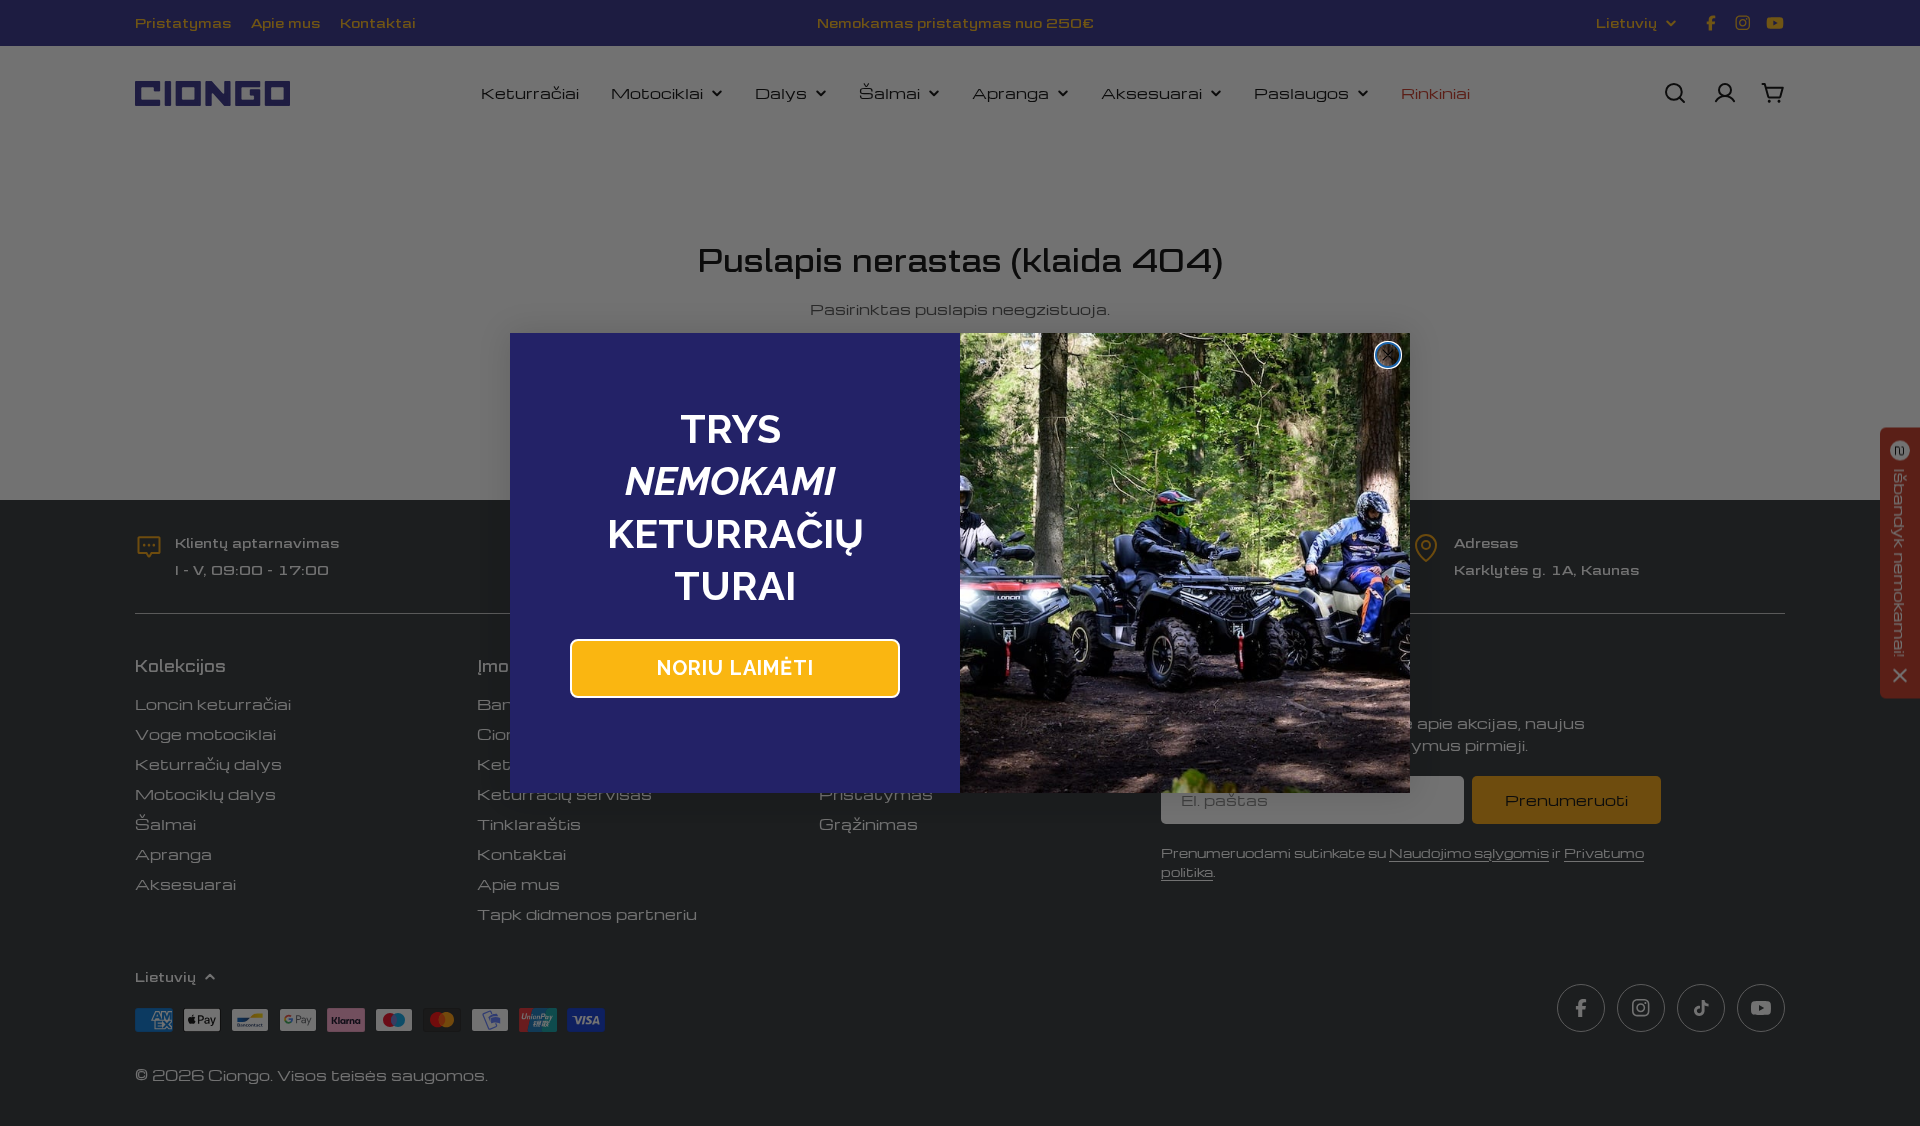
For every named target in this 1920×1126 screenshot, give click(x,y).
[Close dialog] (1388, 355)
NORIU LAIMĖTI (735, 668)
